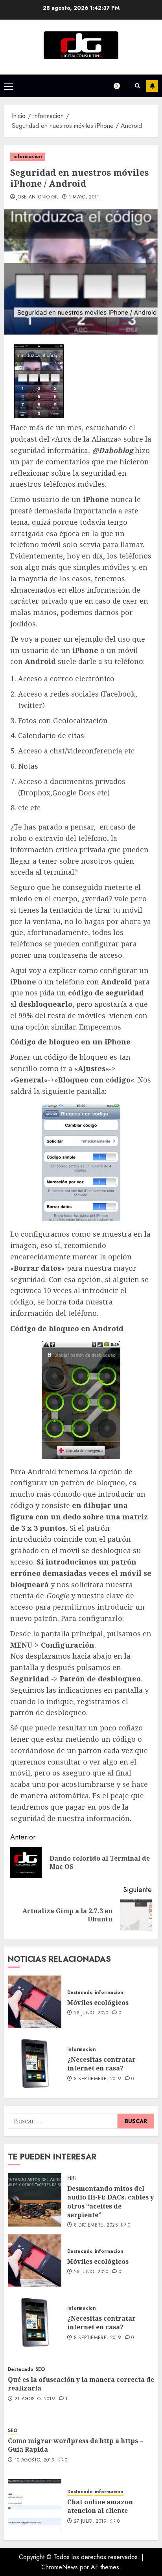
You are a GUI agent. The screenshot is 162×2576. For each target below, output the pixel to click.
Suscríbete (152, 86)
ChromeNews (60, 2567)
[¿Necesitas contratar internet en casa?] (35, 2063)
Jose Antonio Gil (38, 197)
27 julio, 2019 (90, 2521)
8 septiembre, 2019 (98, 2079)
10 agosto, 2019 (35, 2460)
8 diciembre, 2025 (96, 2225)
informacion (28, 156)
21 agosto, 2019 (35, 2399)
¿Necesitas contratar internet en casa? (101, 2064)
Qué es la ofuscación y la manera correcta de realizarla (81, 2384)
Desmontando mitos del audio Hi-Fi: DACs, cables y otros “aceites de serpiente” (110, 2202)
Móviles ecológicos (98, 2003)
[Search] (137, 86)
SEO (40, 2370)
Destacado (80, 1993)
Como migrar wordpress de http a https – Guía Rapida (75, 2445)
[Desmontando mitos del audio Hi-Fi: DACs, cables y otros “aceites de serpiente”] (35, 2200)
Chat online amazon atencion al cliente (100, 2506)
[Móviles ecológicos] (35, 2002)
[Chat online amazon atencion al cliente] (35, 2506)
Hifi (71, 2179)
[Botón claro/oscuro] (121, 86)
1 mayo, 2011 (84, 197)
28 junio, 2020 (91, 2013)
